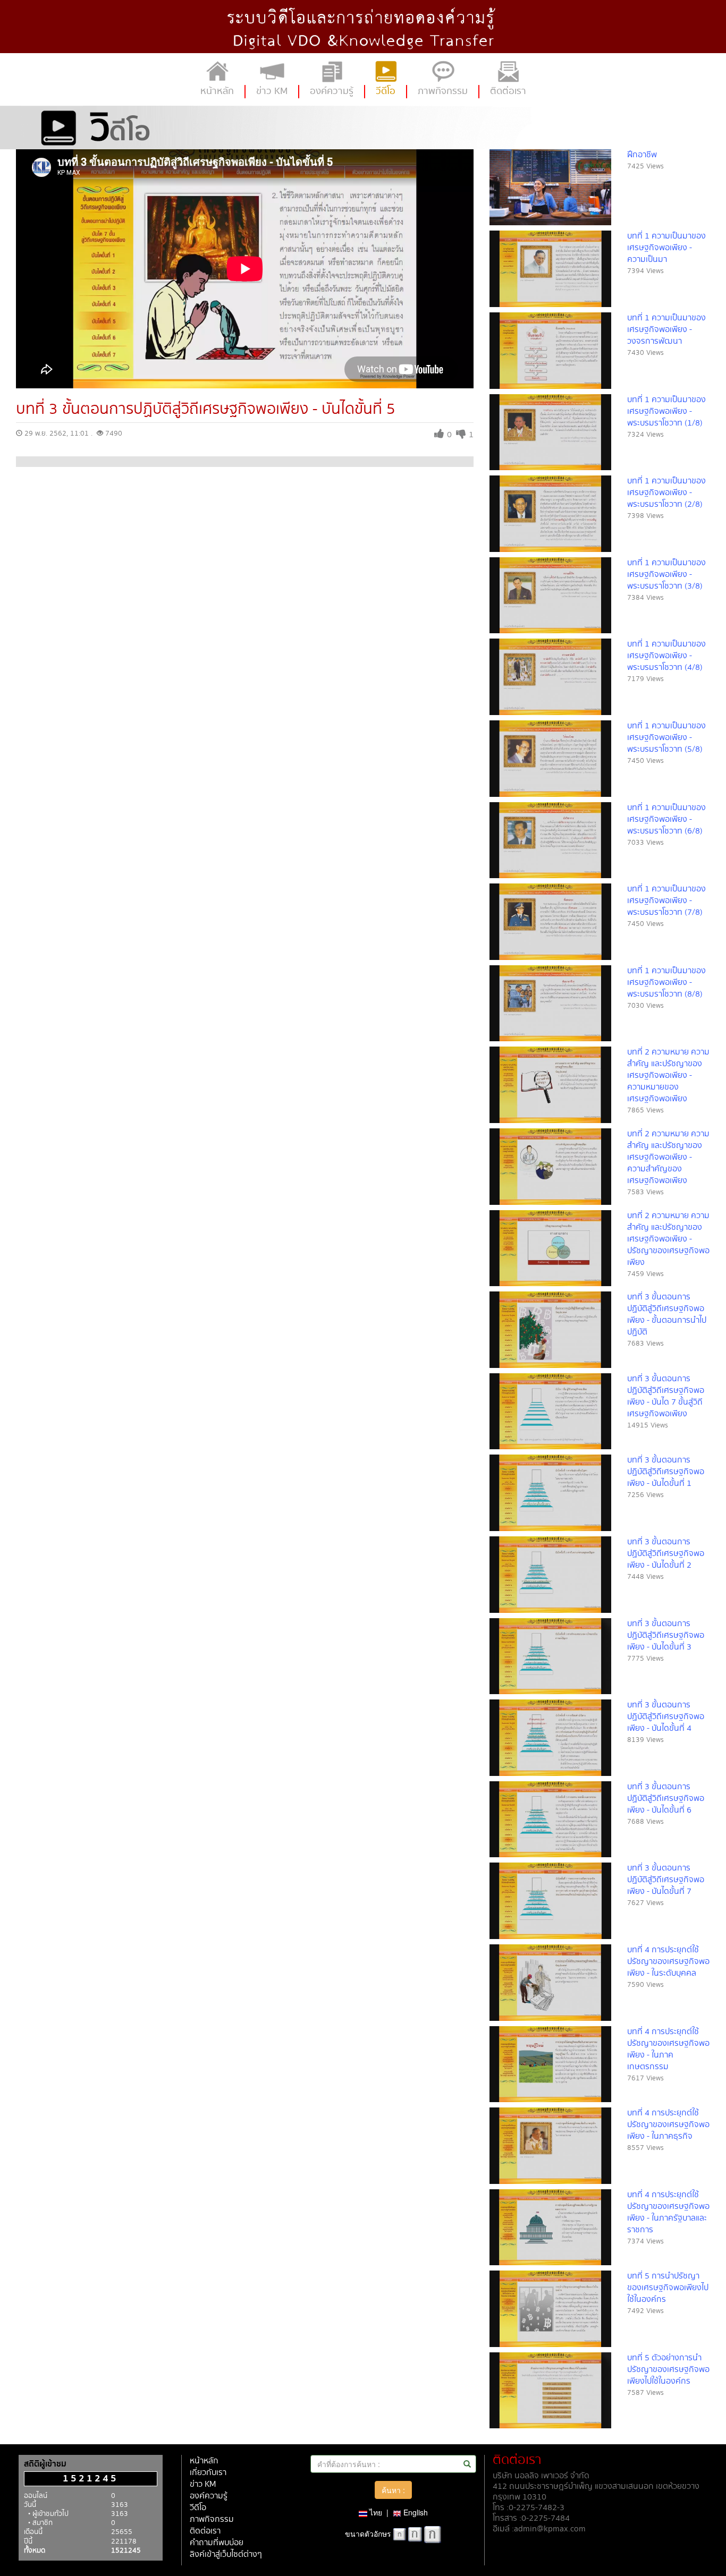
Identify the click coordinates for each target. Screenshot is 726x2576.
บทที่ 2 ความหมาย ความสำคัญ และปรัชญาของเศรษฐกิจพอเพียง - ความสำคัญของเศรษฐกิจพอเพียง (668, 1157)
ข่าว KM (203, 2484)
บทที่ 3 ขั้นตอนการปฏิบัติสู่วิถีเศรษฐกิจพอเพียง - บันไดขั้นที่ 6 (666, 1799)
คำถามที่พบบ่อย (217, 2543)
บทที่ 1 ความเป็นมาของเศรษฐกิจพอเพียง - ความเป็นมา (666, 248)
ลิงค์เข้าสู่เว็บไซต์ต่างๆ (226, 2554)
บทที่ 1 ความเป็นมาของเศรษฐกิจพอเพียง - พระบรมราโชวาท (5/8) (666, 738)
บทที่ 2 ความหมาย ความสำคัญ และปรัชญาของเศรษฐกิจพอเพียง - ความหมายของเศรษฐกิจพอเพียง (668, 1076)
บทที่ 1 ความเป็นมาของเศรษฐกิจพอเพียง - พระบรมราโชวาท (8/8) (666, 983)
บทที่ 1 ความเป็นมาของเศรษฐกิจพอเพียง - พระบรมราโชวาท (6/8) (666, 819)
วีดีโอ (198, 2508)
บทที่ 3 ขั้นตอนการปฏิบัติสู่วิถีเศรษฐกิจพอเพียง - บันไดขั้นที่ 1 (666, 1472)
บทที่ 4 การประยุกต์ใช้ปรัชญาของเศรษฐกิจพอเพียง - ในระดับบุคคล (668, 1962)
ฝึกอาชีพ (642, 155)
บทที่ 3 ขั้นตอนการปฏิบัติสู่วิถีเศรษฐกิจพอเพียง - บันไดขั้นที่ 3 (666, 1635)
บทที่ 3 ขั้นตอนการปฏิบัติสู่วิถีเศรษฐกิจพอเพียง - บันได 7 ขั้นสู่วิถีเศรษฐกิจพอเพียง (666, 1396)
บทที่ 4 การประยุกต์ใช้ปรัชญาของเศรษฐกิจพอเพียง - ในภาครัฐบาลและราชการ (668, 2212)
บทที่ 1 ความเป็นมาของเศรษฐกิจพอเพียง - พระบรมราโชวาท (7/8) (666, 901)
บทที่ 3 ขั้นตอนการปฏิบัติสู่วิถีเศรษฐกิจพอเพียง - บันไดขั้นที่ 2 (666, 1554)
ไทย (375, 2512)
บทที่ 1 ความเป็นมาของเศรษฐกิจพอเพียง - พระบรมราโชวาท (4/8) (666, 656)
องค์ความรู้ (209, 2496)
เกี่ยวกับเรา (208, 2473)
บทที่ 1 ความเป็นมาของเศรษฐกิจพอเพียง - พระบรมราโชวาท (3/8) (666, 575)
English (415, 2512)
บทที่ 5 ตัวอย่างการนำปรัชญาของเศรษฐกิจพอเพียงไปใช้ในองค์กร (668, 2370)
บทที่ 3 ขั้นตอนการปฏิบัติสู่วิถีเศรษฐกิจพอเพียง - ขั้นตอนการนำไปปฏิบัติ (667, 1315)
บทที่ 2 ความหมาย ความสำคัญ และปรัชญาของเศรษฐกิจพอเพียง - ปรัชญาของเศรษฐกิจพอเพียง (668, 1239)
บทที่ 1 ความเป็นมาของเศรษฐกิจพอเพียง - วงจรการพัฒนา (666, 330)
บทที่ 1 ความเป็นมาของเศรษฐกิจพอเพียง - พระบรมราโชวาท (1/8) (666, 411)
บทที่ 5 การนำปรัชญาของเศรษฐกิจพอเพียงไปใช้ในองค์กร (668, 2288)
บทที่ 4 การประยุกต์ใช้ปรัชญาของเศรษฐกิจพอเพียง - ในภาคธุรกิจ (668, 2125)
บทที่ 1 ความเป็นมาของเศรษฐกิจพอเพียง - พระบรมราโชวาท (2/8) (666, 493)
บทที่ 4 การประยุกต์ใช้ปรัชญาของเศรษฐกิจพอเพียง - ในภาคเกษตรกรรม (668, 2049)
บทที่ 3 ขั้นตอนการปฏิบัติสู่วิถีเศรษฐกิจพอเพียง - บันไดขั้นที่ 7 (666, 1880)
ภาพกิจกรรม (212, 2519)
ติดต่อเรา (205, 2531)
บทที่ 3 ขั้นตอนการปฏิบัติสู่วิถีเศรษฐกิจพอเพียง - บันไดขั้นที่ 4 (666, 1717)
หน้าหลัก (204, 2461)
